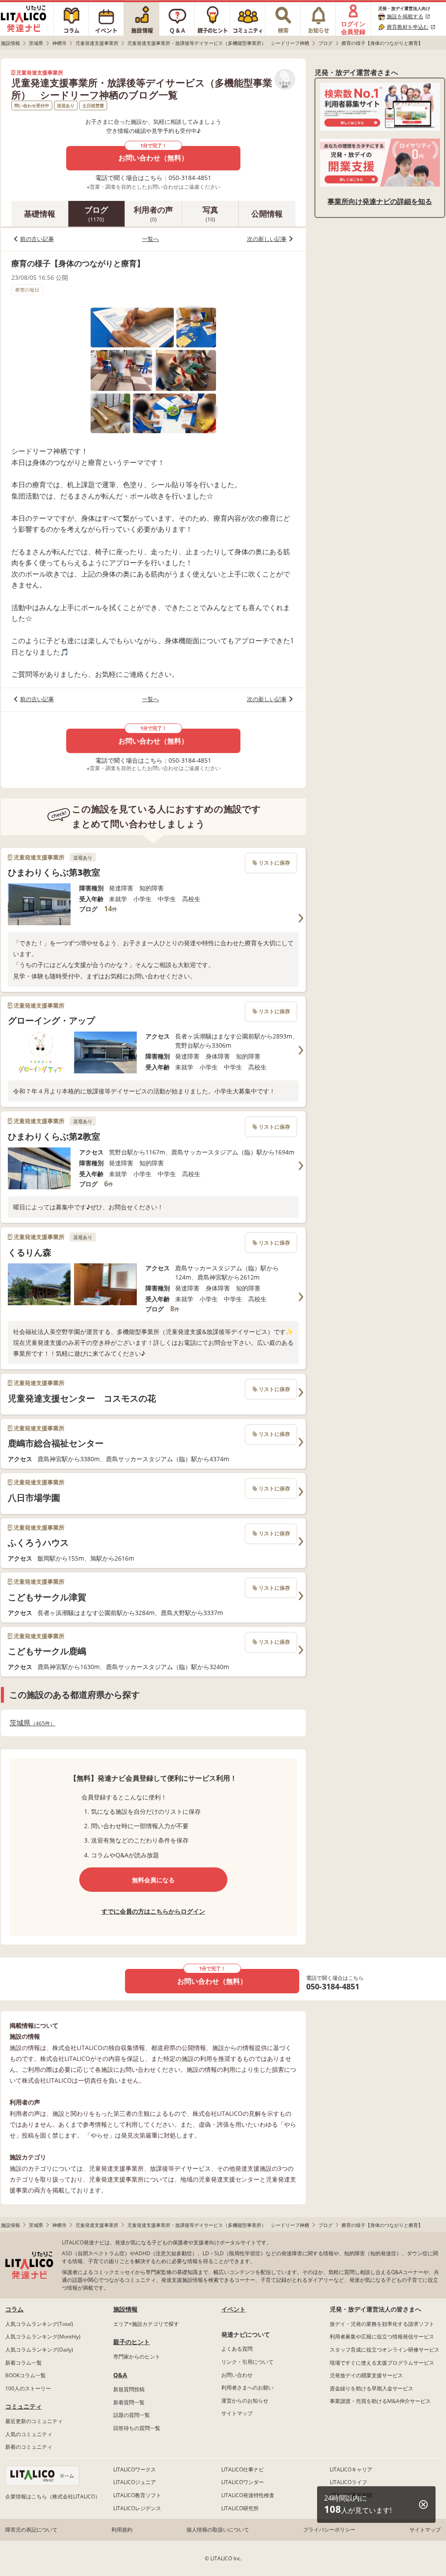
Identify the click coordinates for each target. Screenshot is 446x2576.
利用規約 (122, 2530)
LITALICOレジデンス (137, 2508)
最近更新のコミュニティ (34, 2421)
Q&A (120, 2375)
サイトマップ (237, 2413)
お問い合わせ (237, 2375)
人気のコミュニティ (29, 2434)
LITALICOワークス (135, 2469)
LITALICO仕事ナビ (243, 2469)
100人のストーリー (28, 2388)
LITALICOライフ (348, 2482)
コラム (14, 2309)
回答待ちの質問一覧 (137, 2428)
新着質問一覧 (129, 2402)
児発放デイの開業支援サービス (366, 2375)
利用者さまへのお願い (247, 2388)
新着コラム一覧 (24, 2363)
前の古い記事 (37, 239)
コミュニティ (24, 2406)
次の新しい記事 (267, 239)
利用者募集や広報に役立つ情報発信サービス (382, 2337)
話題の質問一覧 (132, 2415)
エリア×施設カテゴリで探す (146, 2324)
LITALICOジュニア (135, 2482)
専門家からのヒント (137, 2357)
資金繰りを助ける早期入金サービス (372, 2388)
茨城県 (30, 1723)
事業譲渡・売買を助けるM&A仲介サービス (380, 2401)
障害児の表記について (31, 2530)
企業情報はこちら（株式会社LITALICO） (53, 2496)
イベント (233, 2309)
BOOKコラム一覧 (25, 2375)
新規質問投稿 (129, 2389)
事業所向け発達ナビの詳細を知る (380, 201)
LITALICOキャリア (351, 2469)
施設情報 (125, 2309)
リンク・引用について (247, 2362)
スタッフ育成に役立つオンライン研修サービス (385, 2350)
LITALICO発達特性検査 (248, 2495)
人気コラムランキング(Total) (39, 2324)
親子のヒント (132, 2342)
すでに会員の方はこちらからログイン (153, 1911)
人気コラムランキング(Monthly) (43, 2337)
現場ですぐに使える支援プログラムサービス (382, 2363)
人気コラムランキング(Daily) (39, 2350)
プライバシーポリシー (329, 2530)
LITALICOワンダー (243, 2482)
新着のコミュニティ (29, 2447)
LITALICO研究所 (240, 2508)
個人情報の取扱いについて (218, 2530)
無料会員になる (153, 1880)
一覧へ (150, 239)
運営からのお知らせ (245, 2401)
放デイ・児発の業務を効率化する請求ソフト (382, 2324)
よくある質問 (237, 2349)
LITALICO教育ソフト (137, 2495)
